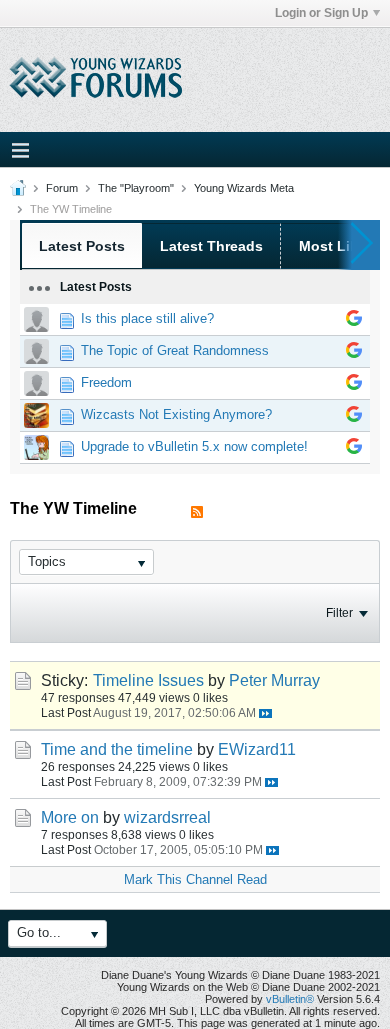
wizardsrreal (167, 817)
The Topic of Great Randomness (175, 350)
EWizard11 (257, 749)
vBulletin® (290, 999)
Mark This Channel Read (195, 879)
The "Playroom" (136, 188)
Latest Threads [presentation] (211, 246)
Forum (62, 188)
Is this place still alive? (147, 318)
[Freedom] (354, 385)
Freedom (106, 382)
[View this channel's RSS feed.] (197, 512)
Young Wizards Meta (244, 188)
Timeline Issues (148, 680)
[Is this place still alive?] (354, 321)
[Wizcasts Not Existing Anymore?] (354, 417)
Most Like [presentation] (332, 246)
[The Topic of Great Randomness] (354, 353)
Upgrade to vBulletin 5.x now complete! (194, 446)
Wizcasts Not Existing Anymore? (176, 414)
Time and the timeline (117, 749)
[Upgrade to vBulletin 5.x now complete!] (354, 449)
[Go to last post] (265, 713)
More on (70, 817)
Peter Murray (274, 680)
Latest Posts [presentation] (82, 246)
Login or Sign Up (321, 13)
